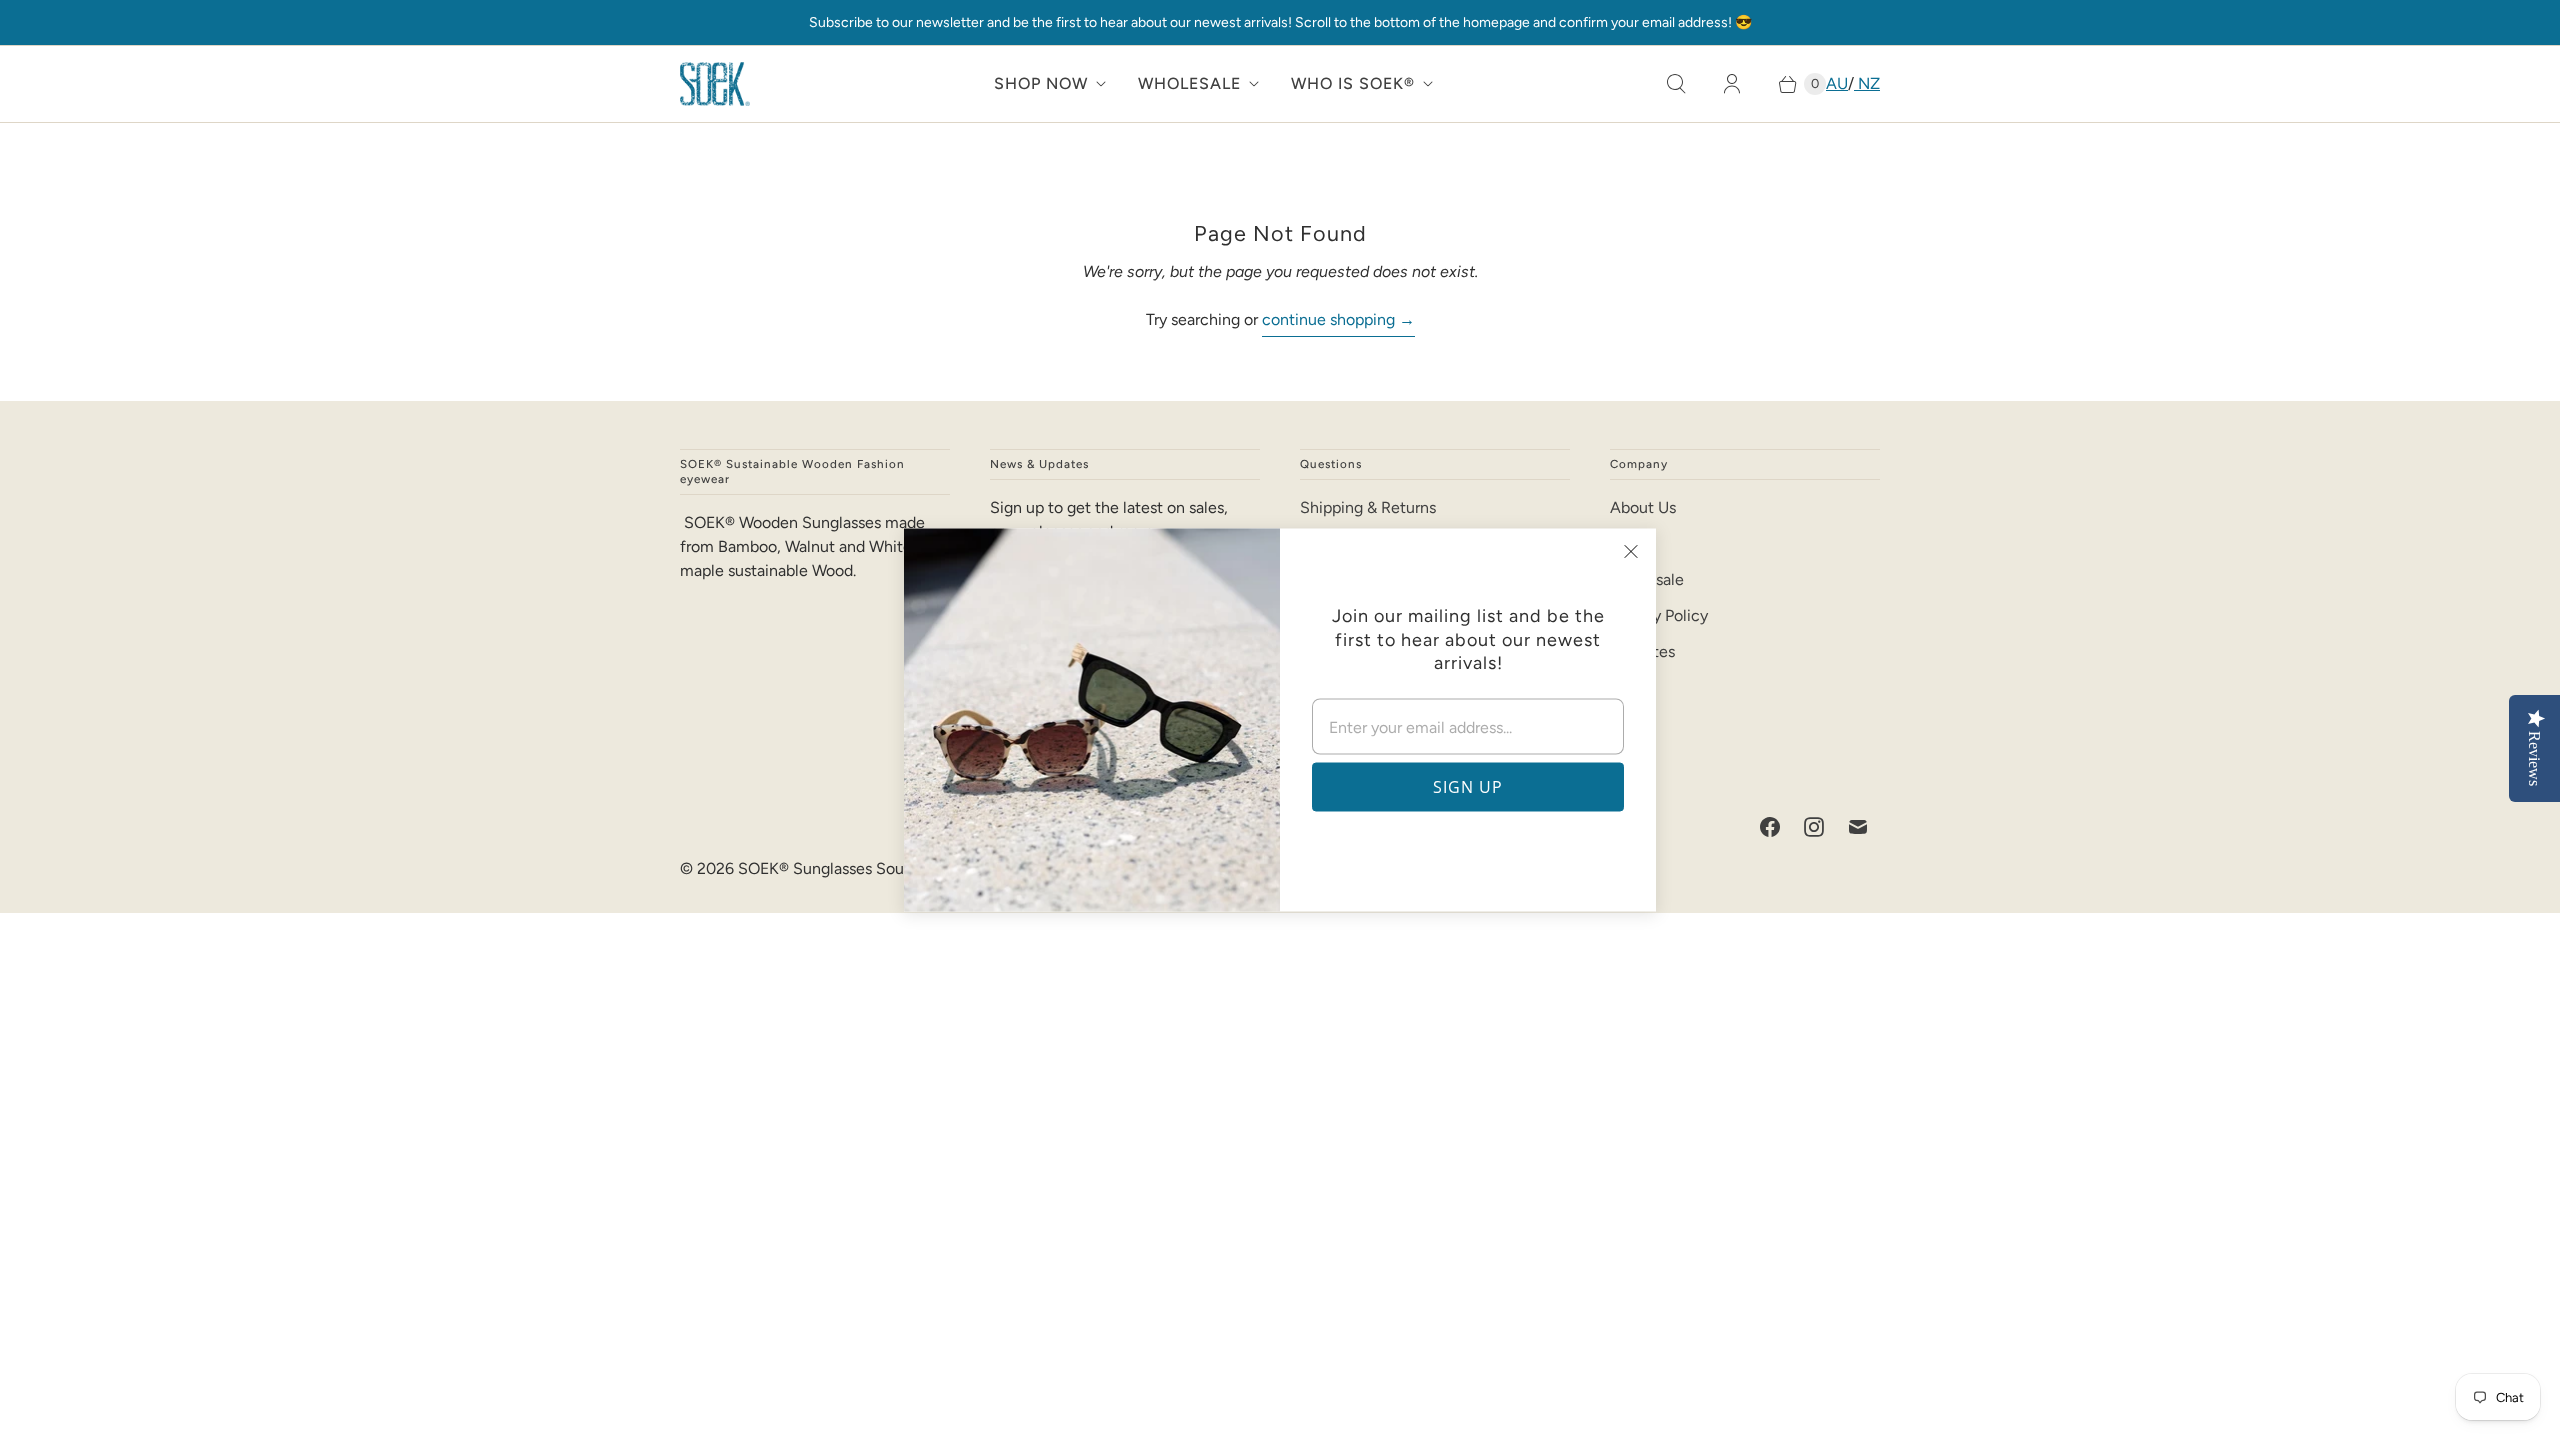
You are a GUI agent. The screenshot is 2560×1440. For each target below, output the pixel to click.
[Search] (1676, 84)
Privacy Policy (1659, 615)
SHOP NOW (1041, 83)
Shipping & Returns (1368, 507)
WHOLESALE (1189, 83)
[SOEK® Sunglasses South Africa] (715, 84)
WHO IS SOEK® (1353, 83)
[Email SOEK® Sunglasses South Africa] (1858, 827)
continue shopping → (1338, 319)
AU (1837, 83)
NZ (1867, 83)
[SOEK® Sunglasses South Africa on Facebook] (1770, 827)
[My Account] (1732, 84)
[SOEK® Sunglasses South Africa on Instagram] (1814, 827)
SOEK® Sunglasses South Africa (852, 868)
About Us (1643, 507)
